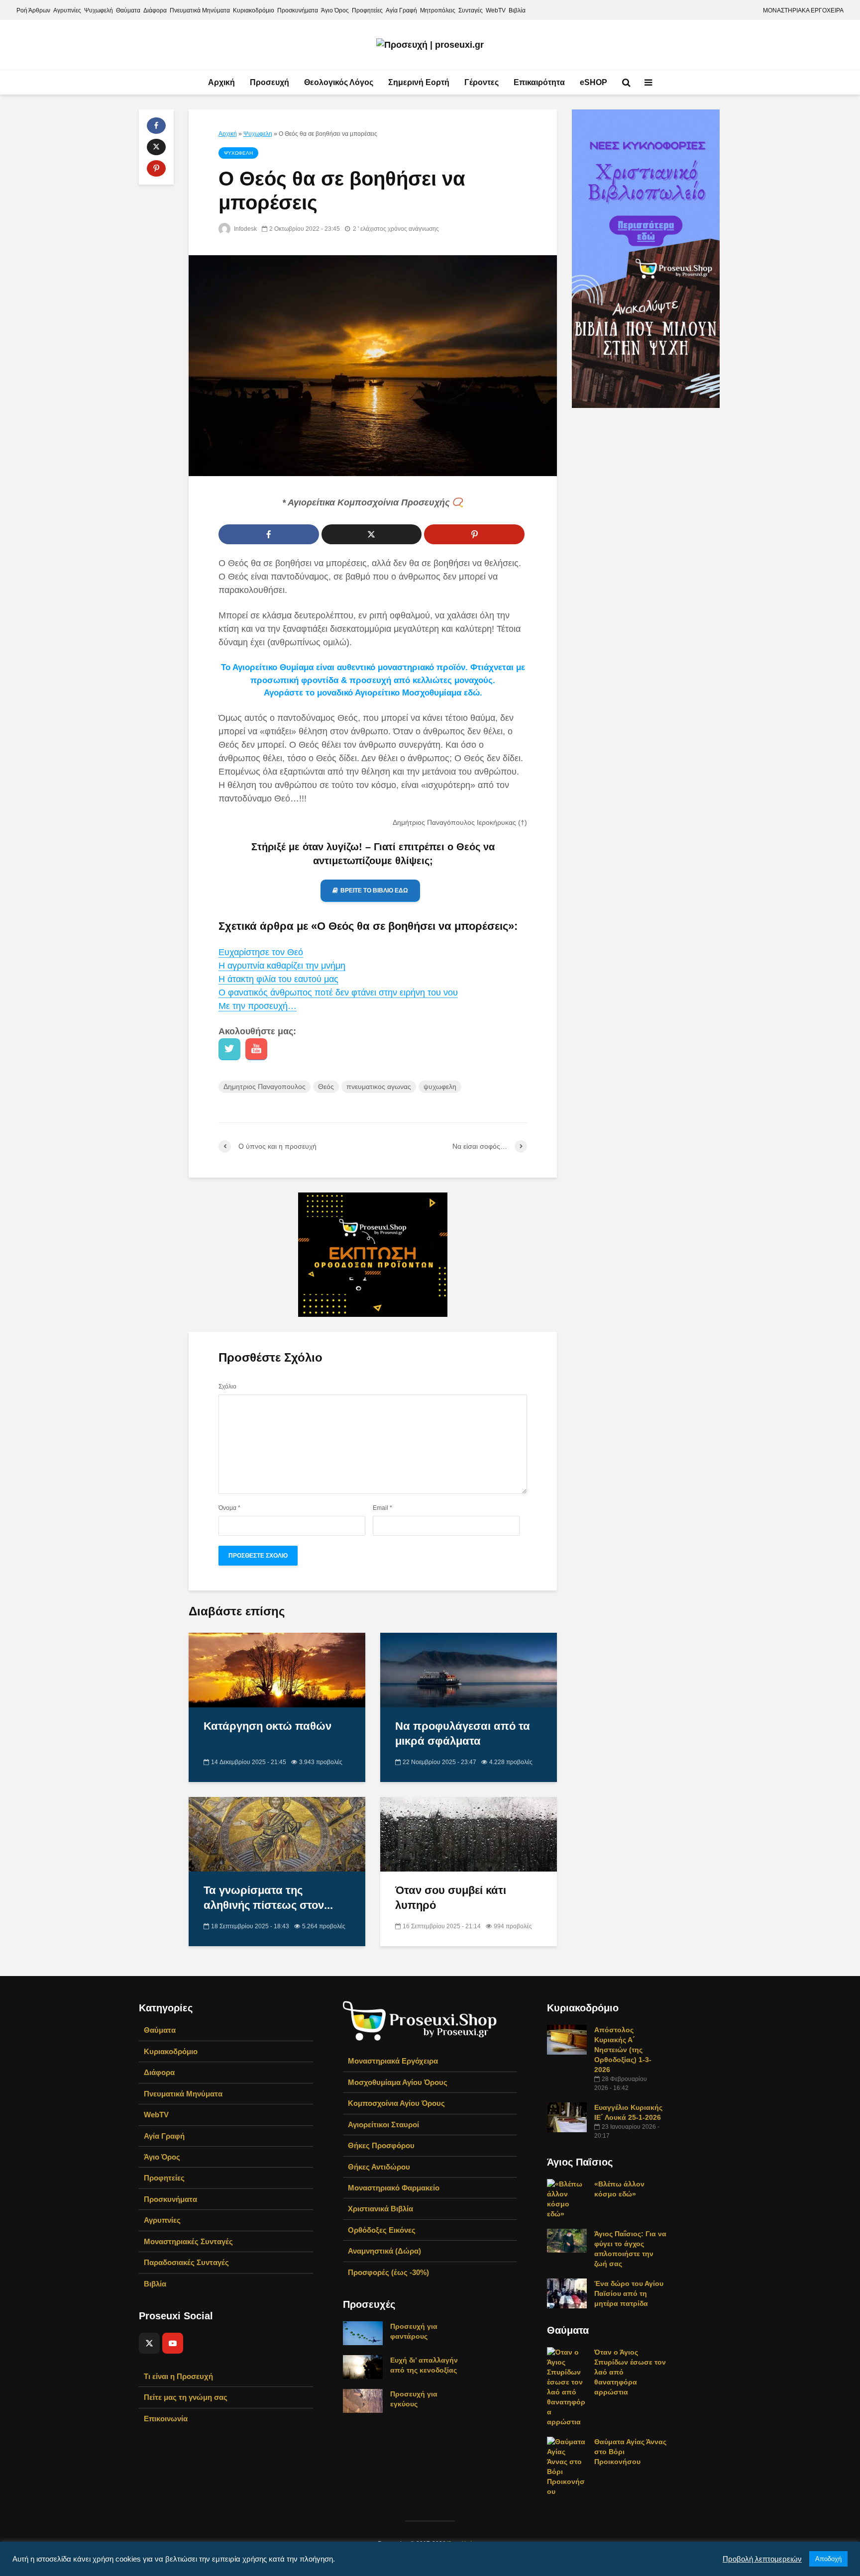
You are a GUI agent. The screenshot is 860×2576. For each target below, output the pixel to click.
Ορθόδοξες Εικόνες (382, 2230)
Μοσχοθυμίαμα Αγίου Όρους (398, 2082)
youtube (256, 1049)
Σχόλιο (227, 1387)
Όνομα (229, 1508)
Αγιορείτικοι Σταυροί (383, 2125)
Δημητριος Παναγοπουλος (265, 1087)
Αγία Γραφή (401, 10)
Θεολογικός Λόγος (339, 82)
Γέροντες (482, 82)
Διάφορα (155, 10)
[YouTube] (173, 2343)
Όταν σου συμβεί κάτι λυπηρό (451, 1898)
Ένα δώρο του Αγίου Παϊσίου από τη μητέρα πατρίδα (629, 2293)
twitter (229, 1049)
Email (382, 1508)
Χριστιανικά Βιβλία (380, 2209)
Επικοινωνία (166, 2419)
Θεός (326, 1087)
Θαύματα (128, 10)
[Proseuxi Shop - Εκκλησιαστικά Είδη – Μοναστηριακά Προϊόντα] (420, 2020)
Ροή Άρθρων (33, 10)
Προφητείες (367, 10)
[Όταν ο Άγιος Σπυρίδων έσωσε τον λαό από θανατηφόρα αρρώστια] (567, 2386)
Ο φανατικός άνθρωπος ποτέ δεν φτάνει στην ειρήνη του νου (338, 992)
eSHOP (593, 82)
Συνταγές (471, 10)
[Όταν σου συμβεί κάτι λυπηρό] (469, 1834)
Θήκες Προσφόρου (381, 2145)
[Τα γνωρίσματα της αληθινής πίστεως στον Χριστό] (277, 1834)
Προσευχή (269, 82)
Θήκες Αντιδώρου (379, 2167)
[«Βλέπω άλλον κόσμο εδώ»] (567, 2198)
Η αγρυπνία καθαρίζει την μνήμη (282, 966)
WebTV (496, 10)
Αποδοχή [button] (828, 2559)
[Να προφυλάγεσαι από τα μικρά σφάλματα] (469, 1670)
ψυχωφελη (440, 1087)
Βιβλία (517, 10)
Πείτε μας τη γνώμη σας (186, 2397)
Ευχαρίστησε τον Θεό (261, 952)
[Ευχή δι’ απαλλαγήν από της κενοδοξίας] (363, 2367)
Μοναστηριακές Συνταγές (188, 2241)
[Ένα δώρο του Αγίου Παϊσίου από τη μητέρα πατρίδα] (567, 2293)
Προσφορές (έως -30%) (388, 2272)
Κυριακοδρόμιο (254, 10)
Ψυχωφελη (258, 134)
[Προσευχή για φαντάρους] (363, 2333)
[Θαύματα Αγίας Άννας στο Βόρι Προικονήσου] (567, 2466)
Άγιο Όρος (335, 10)
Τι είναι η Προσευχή (178, 2376)
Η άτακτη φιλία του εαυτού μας (278, 979)
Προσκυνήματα (298, 10)
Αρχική (221, 82)
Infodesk (245, 229)
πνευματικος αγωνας (379, 1087)
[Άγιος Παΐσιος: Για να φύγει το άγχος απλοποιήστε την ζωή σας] (567, 2240)
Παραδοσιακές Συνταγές (186, 2262)
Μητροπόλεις (438, 10)
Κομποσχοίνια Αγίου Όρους (396, 2103)
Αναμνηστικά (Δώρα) (384, 2251)
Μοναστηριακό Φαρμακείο (394, 2188)
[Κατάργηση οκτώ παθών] (277, 1670)
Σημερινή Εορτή (419, 82)
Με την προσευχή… (258, 1006)
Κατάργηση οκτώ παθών (268, 1726)
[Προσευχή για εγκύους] (363, 2400)
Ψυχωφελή (99, 10)
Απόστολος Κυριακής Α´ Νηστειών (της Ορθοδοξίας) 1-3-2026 (623, 2050)
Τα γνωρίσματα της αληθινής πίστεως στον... (268, 1898)
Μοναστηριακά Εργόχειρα (393, 2061)
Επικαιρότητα (539, 82)
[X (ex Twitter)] (149, 2343)
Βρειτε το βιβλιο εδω (374, 891)
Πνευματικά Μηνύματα (200, 10)
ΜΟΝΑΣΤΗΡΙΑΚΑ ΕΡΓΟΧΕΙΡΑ (803, 10)
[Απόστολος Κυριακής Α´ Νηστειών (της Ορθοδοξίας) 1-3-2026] (567, 2039)
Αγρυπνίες (67, 10)
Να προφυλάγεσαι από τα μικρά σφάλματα (463, 1734)
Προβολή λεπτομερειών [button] (762, 2559)
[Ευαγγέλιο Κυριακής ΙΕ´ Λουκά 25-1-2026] (567, 2117)
